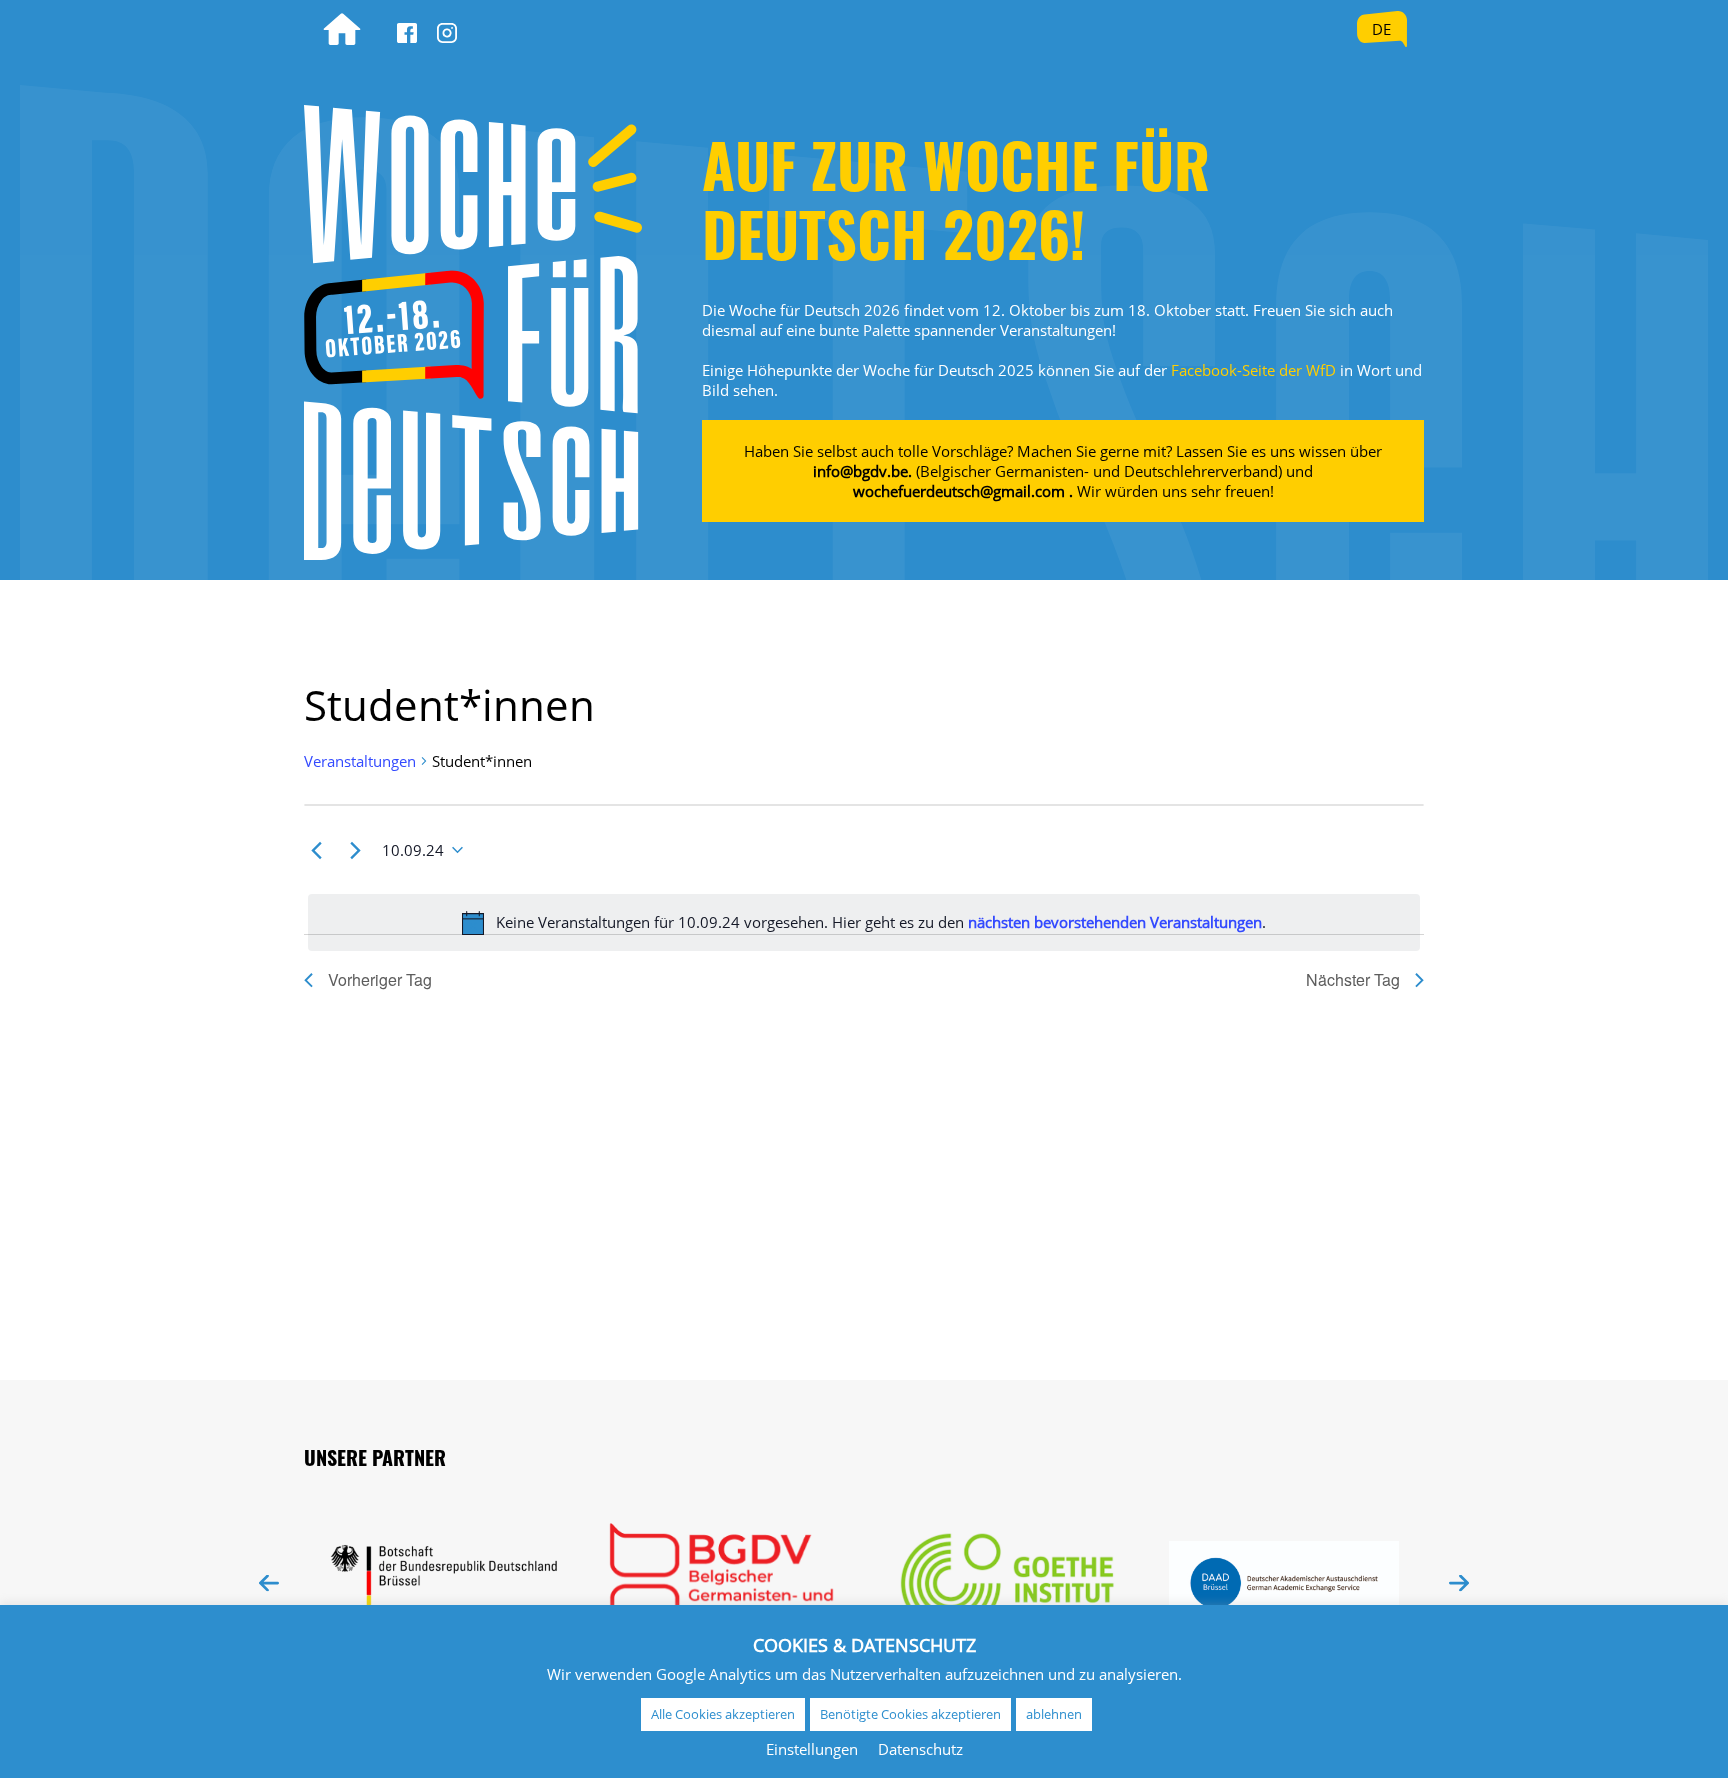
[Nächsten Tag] (355, 850)
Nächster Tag (1353, 979)
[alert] (864, 922)
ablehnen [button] (1054, 1714)
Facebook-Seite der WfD (1253, 370)
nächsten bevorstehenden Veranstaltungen (1115, 922)
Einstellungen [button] (812, 1749)
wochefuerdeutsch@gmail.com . (963, 491)
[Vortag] (316, 850)
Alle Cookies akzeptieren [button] (723, 1714)
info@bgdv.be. (862, 471)
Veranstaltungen (360, 761)
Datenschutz (920, 1749)
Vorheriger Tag (380, 979)
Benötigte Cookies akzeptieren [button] (910, 1714)
